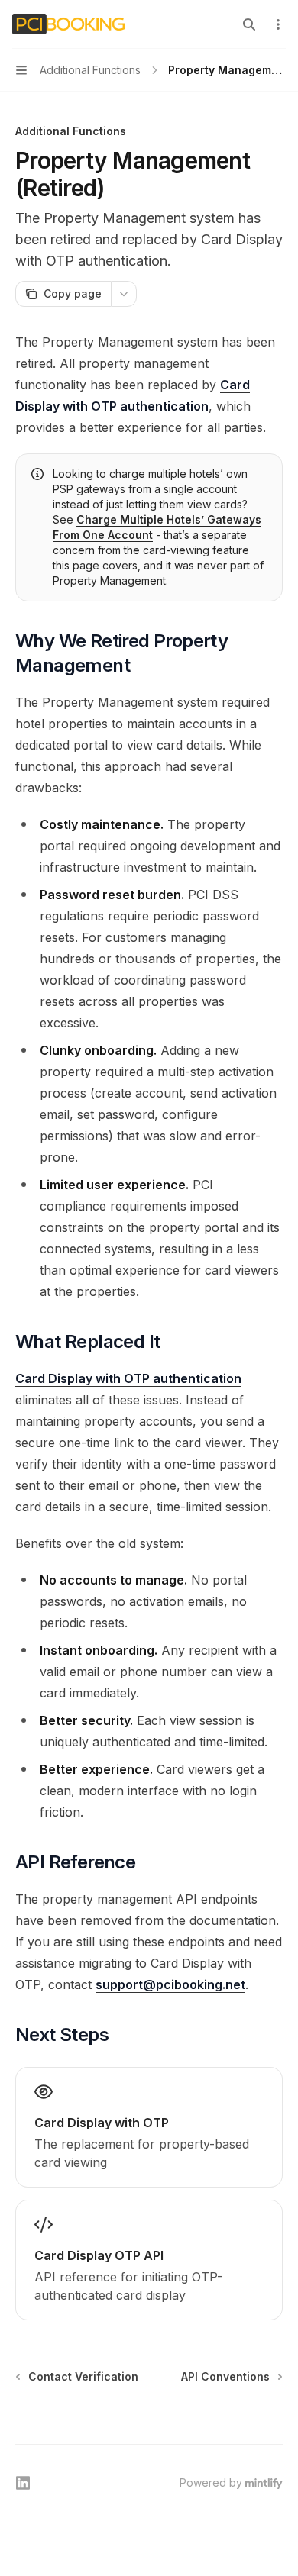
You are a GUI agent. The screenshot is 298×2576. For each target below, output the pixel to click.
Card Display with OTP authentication (128, 1378)
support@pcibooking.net (170, 1984)
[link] (149, 2127)
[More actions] (278, 24)
